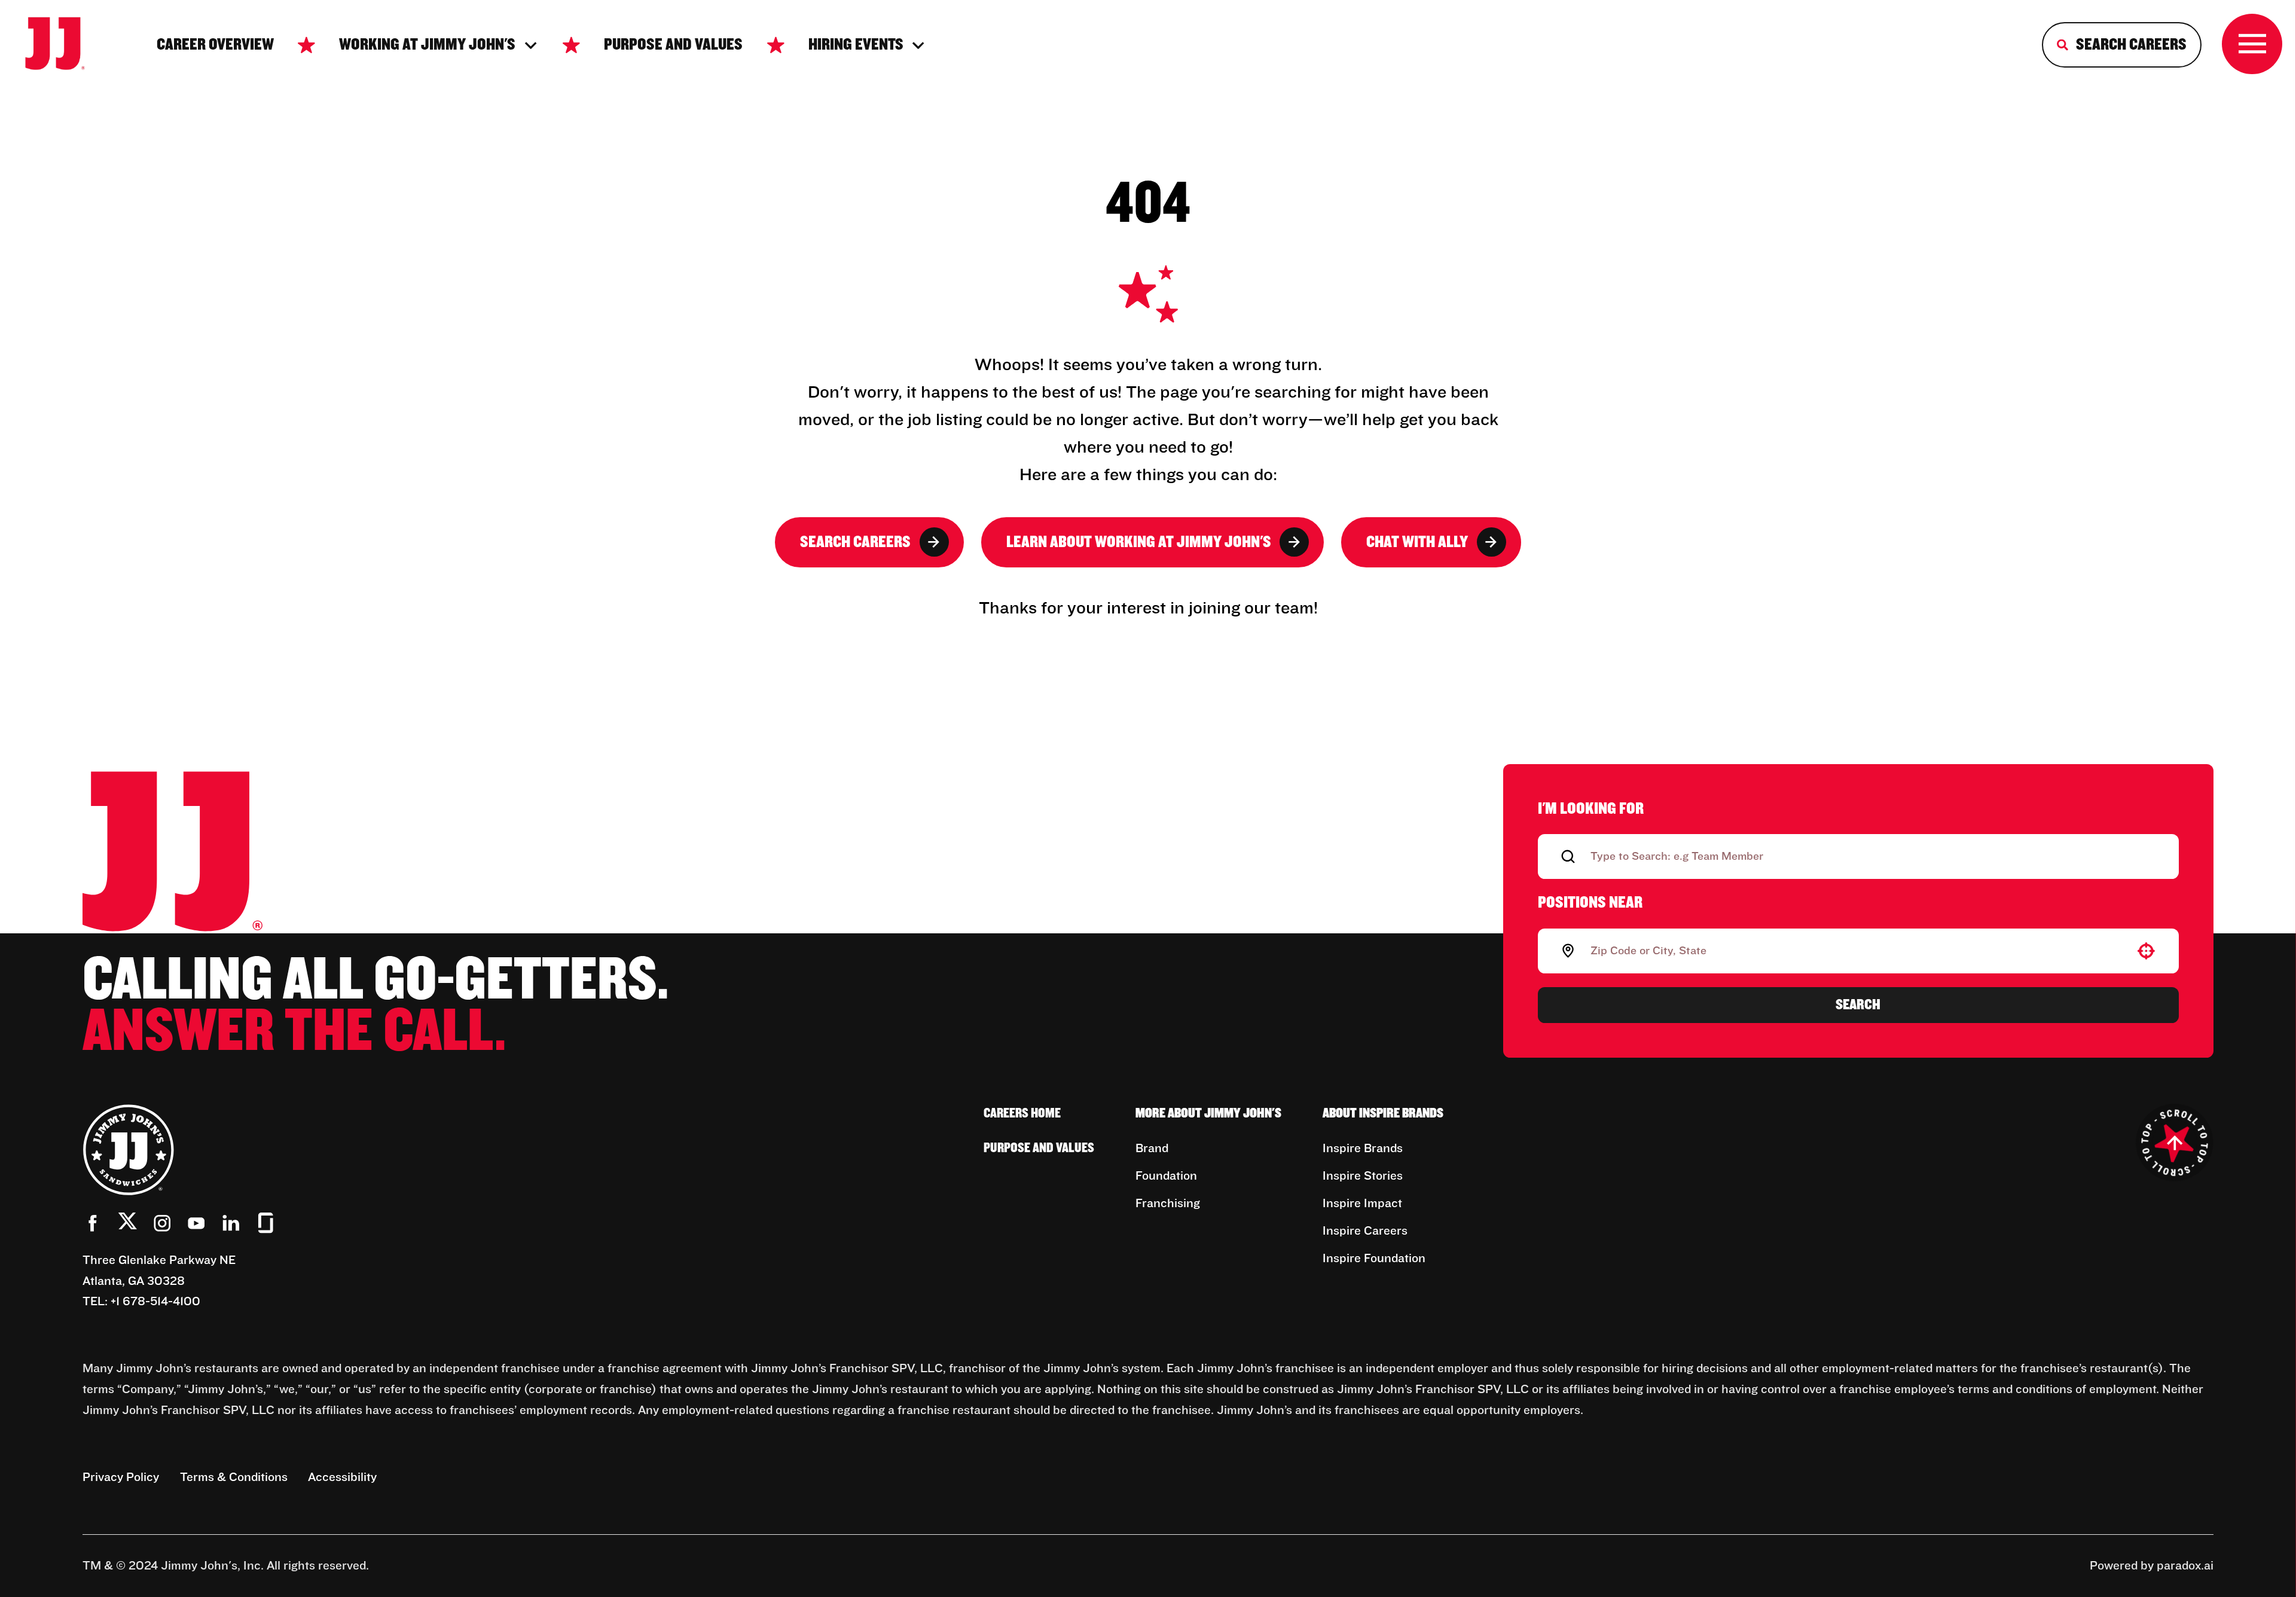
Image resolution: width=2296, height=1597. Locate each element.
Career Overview (215, 45)
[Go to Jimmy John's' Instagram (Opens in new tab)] (162, 1223)
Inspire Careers (1365, 1231)
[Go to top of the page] (2175, 1143)
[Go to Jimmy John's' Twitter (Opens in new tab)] (128, 1225)
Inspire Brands (1363, 1149)
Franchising (1168, 1204)
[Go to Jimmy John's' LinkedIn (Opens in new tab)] (231, 1223)
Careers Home (1022, 1114)
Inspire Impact (1362, 1204)
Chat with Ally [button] (1417, 542)
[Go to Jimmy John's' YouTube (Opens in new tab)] (196, 1223)
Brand (1152, 1149)
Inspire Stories (1363, 1176)
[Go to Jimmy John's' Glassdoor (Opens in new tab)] (266, 1223)
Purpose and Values (673, 45)
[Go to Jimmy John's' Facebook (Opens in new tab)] (93, 1223)
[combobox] (1856, 951)
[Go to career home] (66, 45)
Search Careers (855, 542)
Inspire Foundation (1374, 1259)
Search (1858, 1004)
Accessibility (342, 1477)
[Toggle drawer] (2252, 44)
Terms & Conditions (234, 1477)
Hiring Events (856, 45)
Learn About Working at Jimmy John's (1139, 542)
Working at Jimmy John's (427, 45)
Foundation (1166, 1176)
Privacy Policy (121, 1477)
